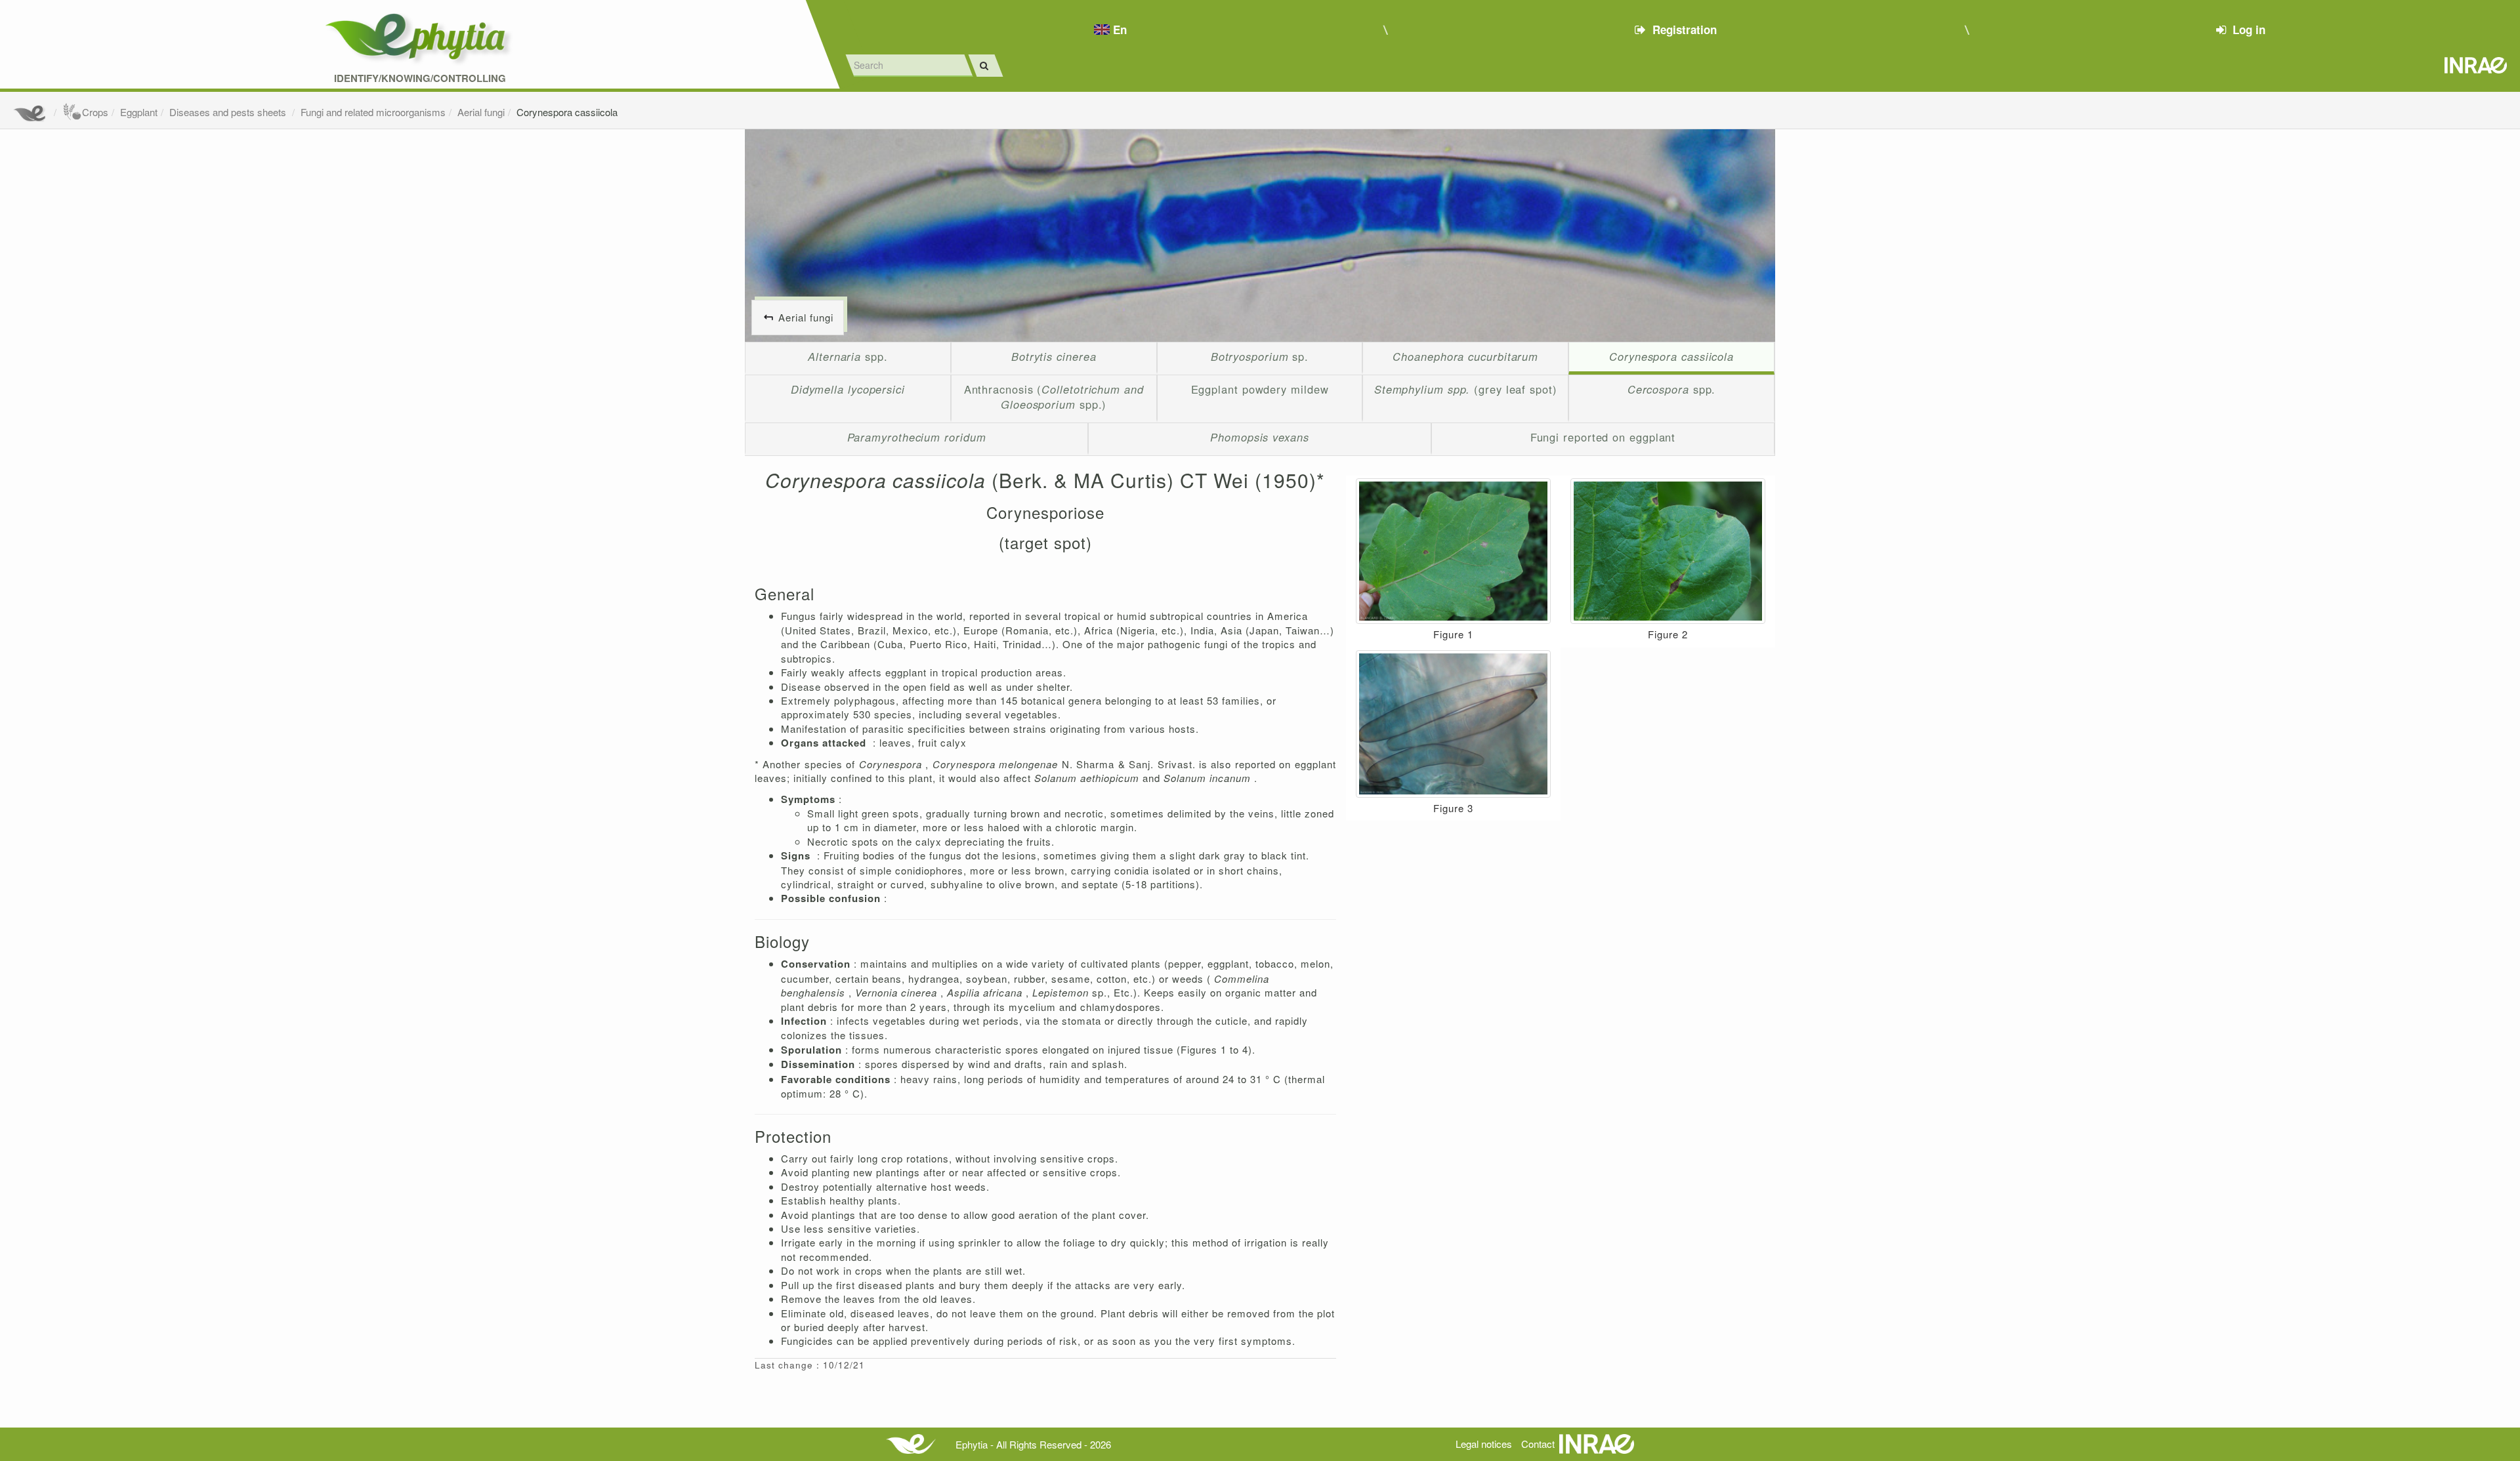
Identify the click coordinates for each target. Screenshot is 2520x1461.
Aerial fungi (481, 112)
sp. (1260, 356)
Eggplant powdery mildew (1260, 389)
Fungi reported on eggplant (1603, 437)
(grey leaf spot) (1466, 389)
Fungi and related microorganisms (373, 112)
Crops (95, 112)
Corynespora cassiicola (567, 112)
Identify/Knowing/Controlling (420, 78)
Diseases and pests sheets (229, 112)
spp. (848, 356)
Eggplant (139, 112)
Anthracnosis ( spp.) (1054, 397)
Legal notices (1484, 1444)
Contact (1538, 1444)
